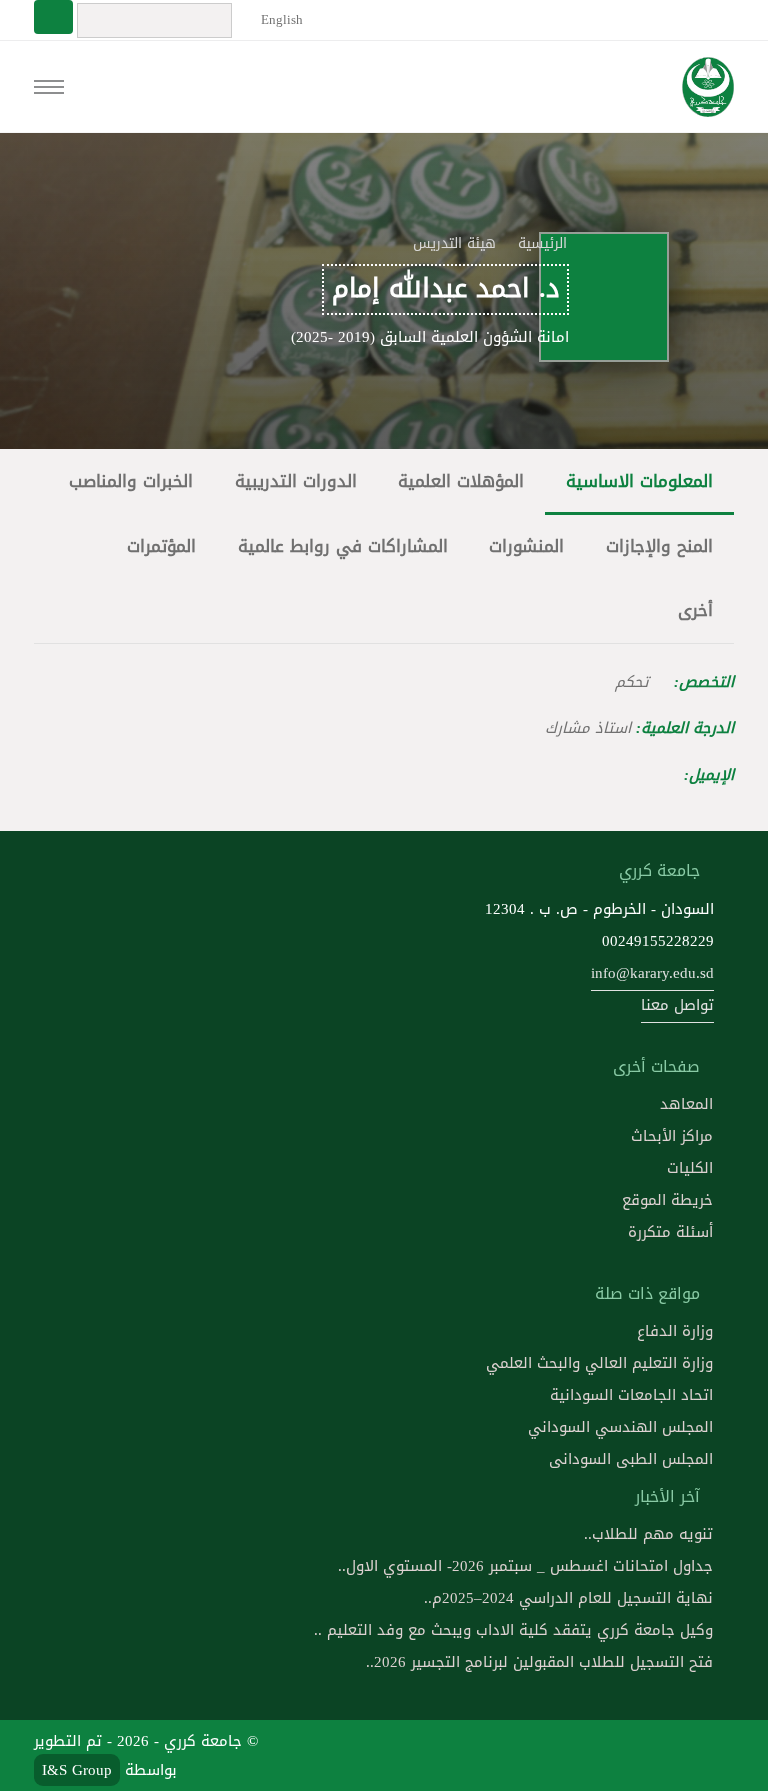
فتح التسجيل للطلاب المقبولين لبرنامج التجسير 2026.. (539, 1662)
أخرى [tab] (695, 610)
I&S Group (77, 1770)
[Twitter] (665, 1755)
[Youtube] (617, 1755)
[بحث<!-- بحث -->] (53, 17)
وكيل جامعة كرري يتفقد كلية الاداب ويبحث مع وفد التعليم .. (513, 1630)
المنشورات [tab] (526, 546)
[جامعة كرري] (707, 87)
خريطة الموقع (667, 1200)
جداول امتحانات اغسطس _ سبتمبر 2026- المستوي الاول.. (525, 1566)
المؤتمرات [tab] (161, 546)
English (280, 19)
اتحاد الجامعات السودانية (631, 1395)
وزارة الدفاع (675, 1331)
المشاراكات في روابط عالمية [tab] (343, 546)
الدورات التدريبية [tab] (296, 481)
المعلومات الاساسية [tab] (639, 481)
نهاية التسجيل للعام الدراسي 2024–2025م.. (568, 1598)
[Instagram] (569, 1755)
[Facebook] (712, 1755)
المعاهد (686, 1104)
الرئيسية (542, 243)
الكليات (690, 1168)
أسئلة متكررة (670, 1232)
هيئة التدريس (454, 243)
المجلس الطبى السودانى (631, 1459)
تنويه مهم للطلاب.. (648, 1534)
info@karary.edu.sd (652, 973)
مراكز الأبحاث (672, 1136)
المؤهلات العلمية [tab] (461, 481)
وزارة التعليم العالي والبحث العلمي (599, 1363)
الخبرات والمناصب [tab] (131, 481)
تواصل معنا (677, 1005)
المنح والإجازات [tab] (659, 546)
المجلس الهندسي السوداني (620, 1427)
